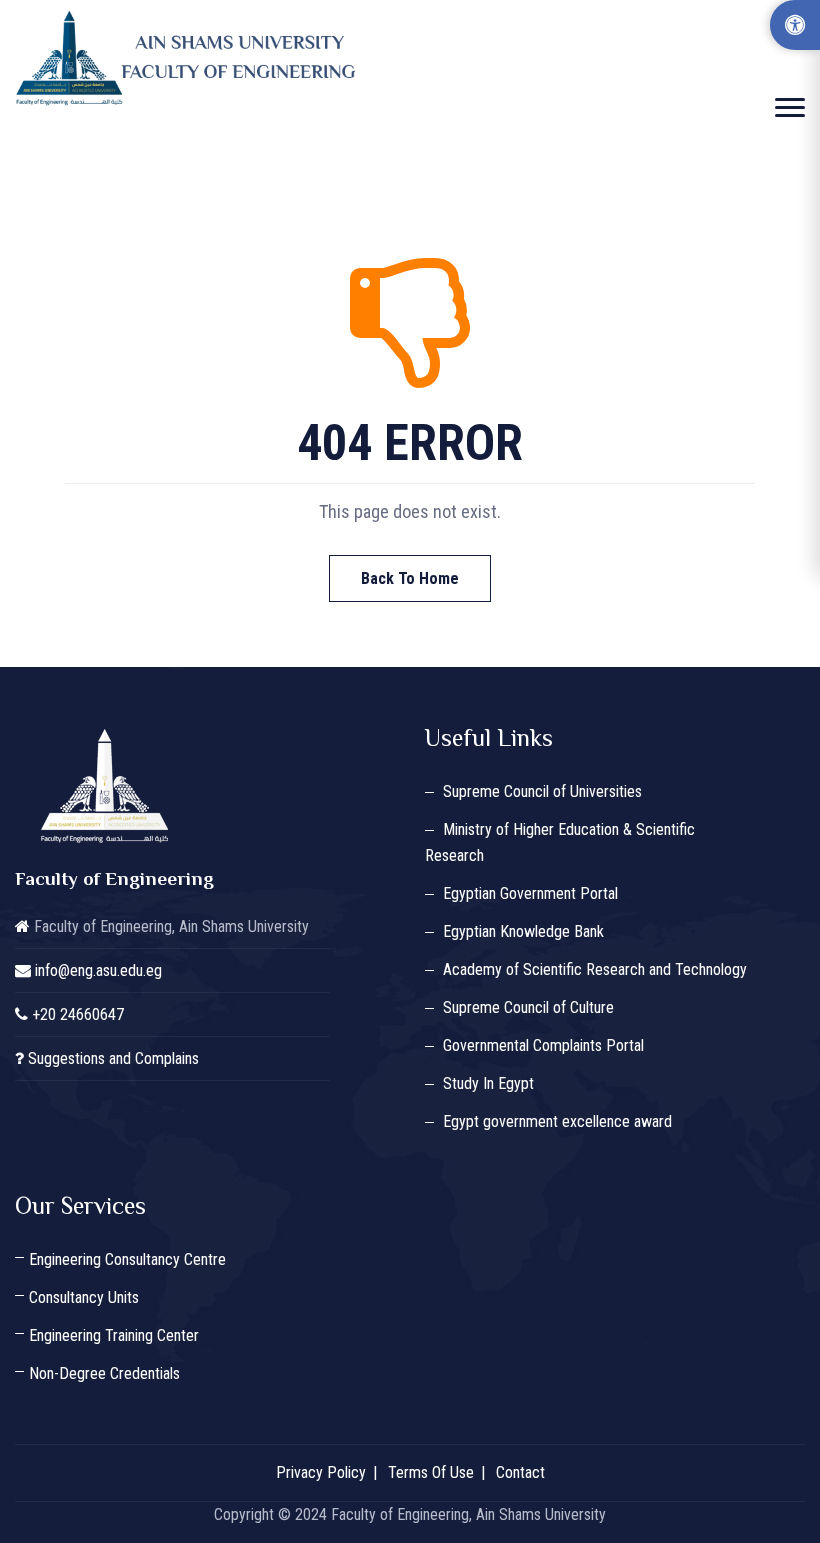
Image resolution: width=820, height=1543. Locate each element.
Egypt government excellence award (557, 1121)
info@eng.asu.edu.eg (98, 970)
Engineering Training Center (114, 1335)
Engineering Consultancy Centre (127, 1259)
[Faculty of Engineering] (190, 58)
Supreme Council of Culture (528, 1007)
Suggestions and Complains (113, 1058)
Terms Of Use (431, 1472)
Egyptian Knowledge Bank (523, 931)
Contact (520, 1472)
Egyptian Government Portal (530, 893)
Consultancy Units (84, 1297)
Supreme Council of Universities (542, 791)
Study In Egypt (488, 1083)
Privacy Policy (321, 1472)
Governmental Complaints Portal (543, 1045)
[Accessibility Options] (795, 25)
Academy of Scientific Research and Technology (595, 969)
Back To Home (410, 578)
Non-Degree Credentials (104, 1373)
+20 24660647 (78, 1014)
